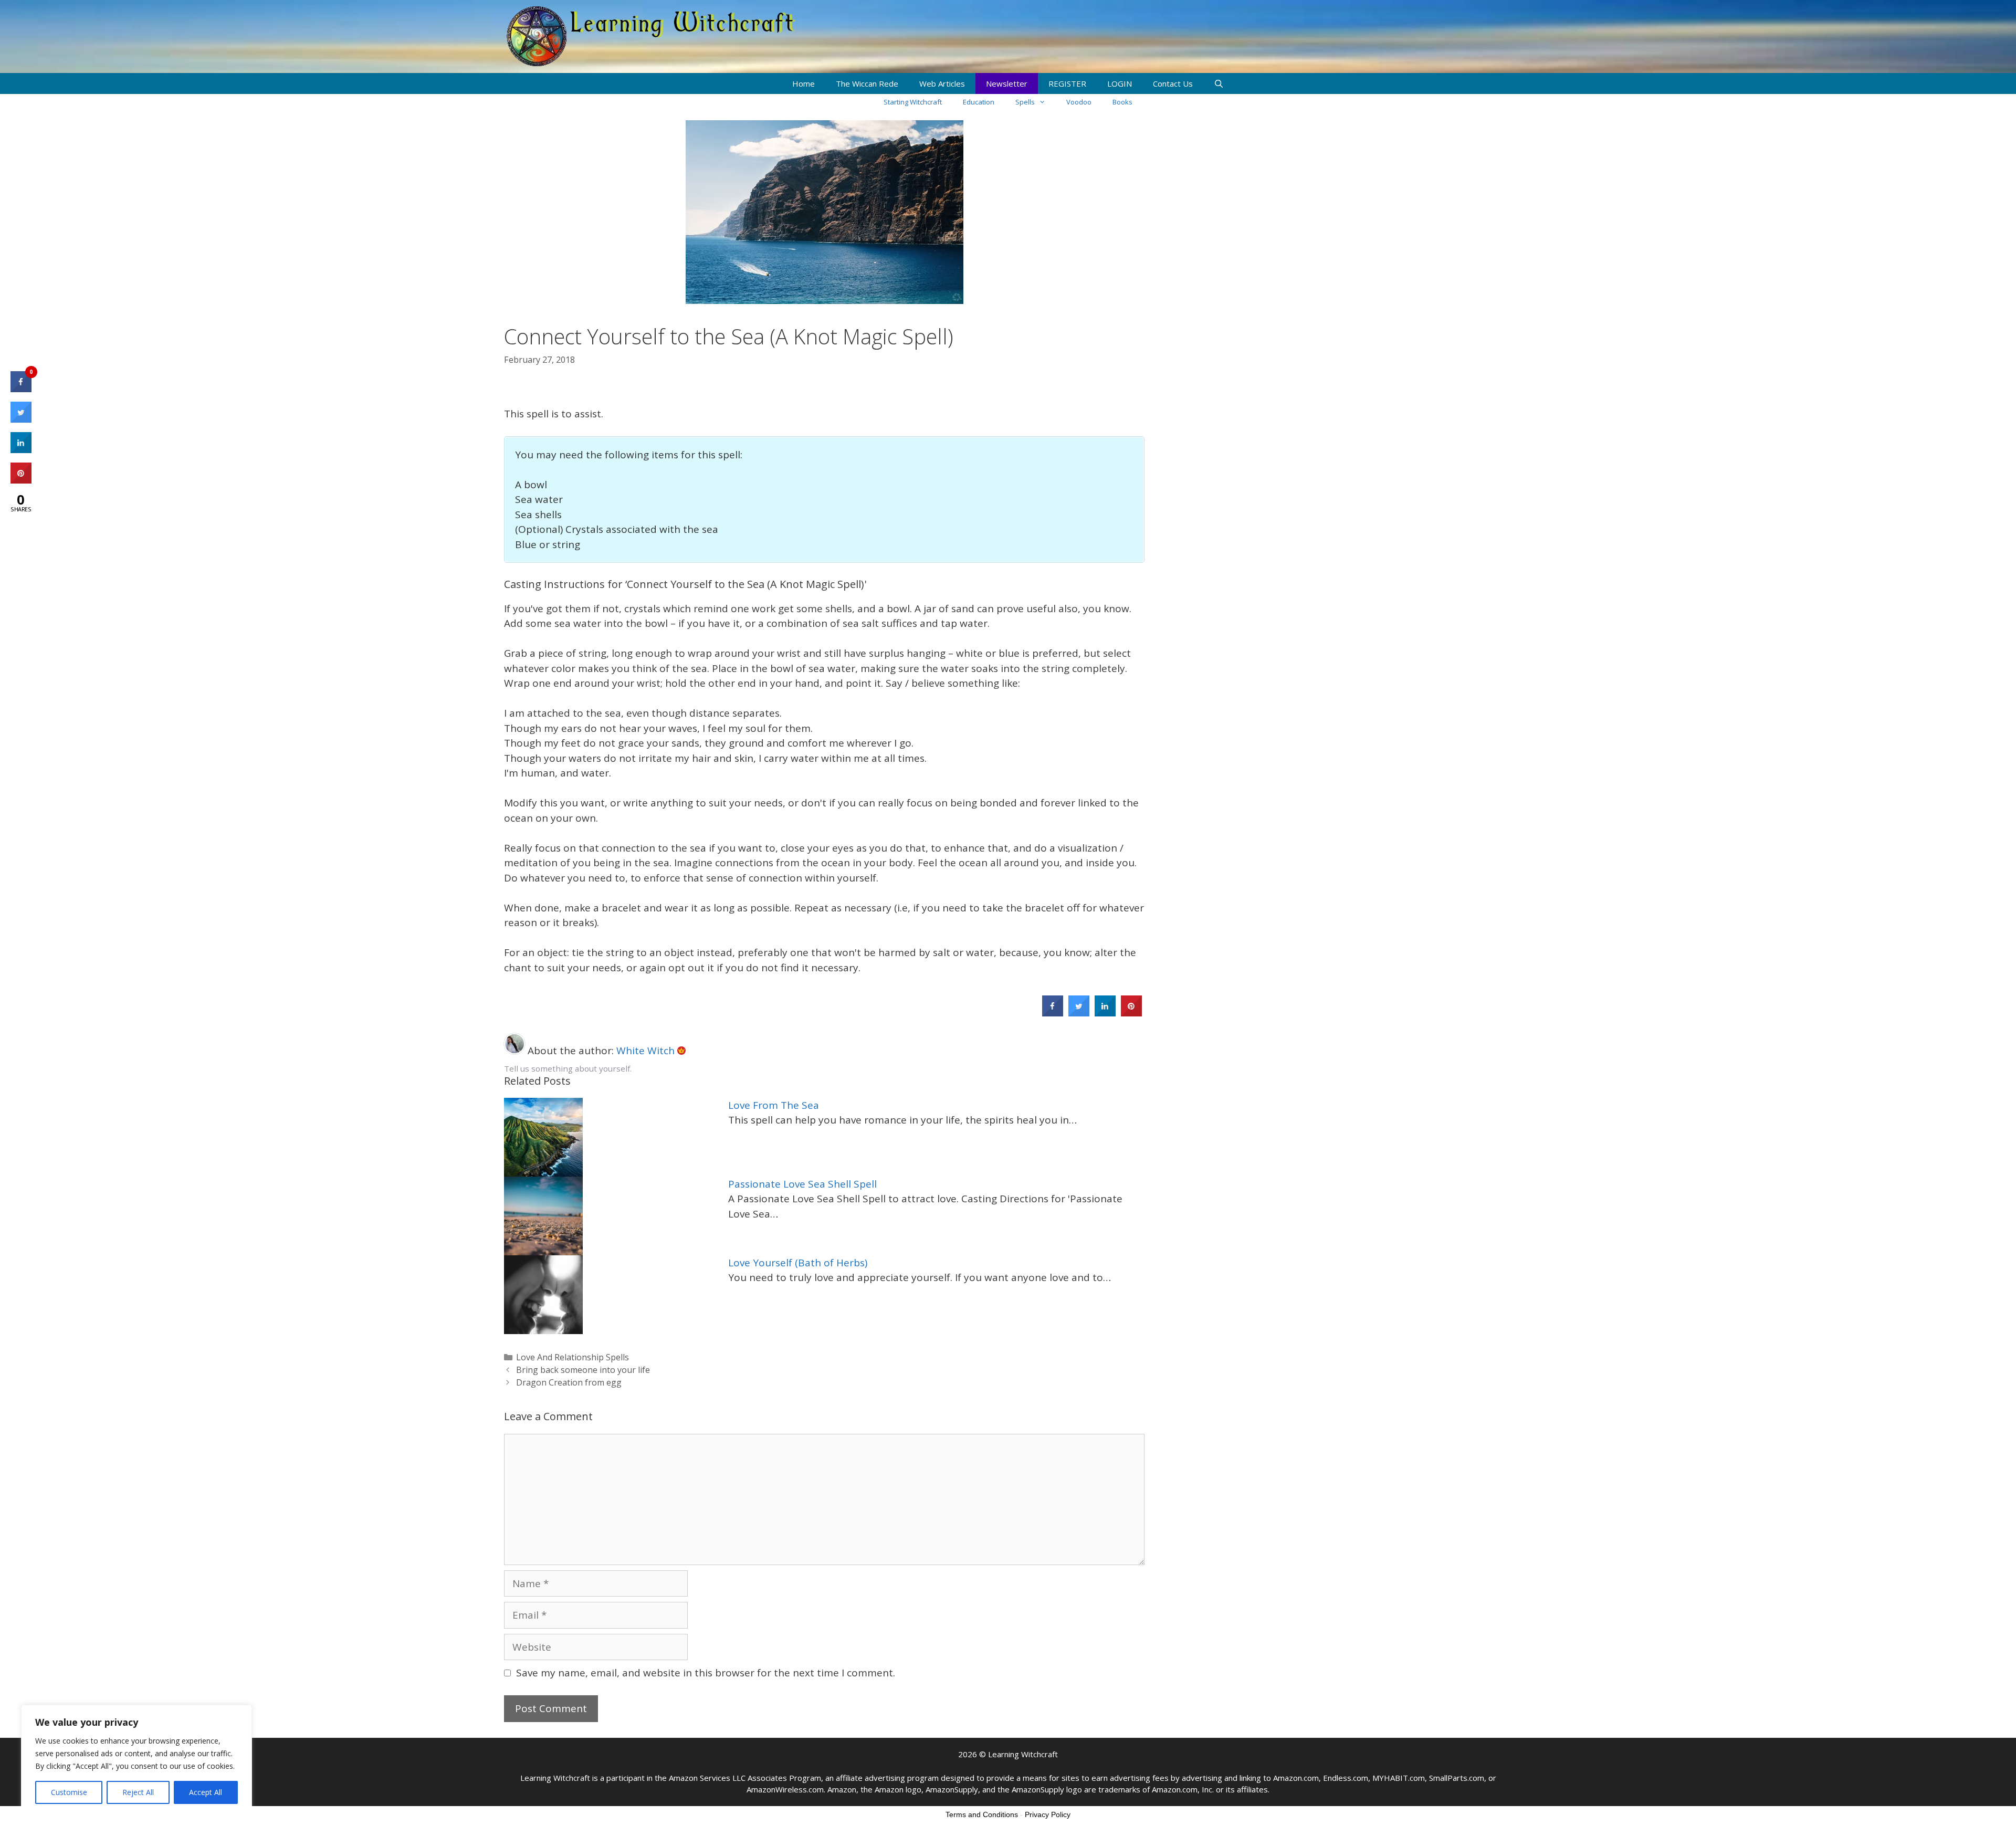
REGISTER (1067, 83)
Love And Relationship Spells (573, 1357)
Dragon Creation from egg (569, 1382)
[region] (136, 1760)
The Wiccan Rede (867, 83)
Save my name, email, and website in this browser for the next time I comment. (706, 1673)
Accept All (206, 1792)
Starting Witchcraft (913, 102)
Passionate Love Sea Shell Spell (802, 1184)
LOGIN (1120, 83)
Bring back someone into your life (583, 1370)
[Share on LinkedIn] (21, 450)
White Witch (647, 1051)
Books (1122, 102)
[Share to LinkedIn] (1105, 1013)
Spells (1025, 102)
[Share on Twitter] (1079, 1013)
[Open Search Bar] (1219, 83)
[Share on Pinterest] (1131, 1013)
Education (979, 102)
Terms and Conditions (982, 1814)
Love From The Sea (774, 1105)
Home (804, 83)
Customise (69, 1792)
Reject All (138, 1792)
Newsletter (1007, 83)
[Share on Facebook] (1053, 1013)
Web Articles (942, 83)
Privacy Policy (1048, 1814)
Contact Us (1173, 83)
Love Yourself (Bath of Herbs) (798, 1263)
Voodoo (1079, 102)
